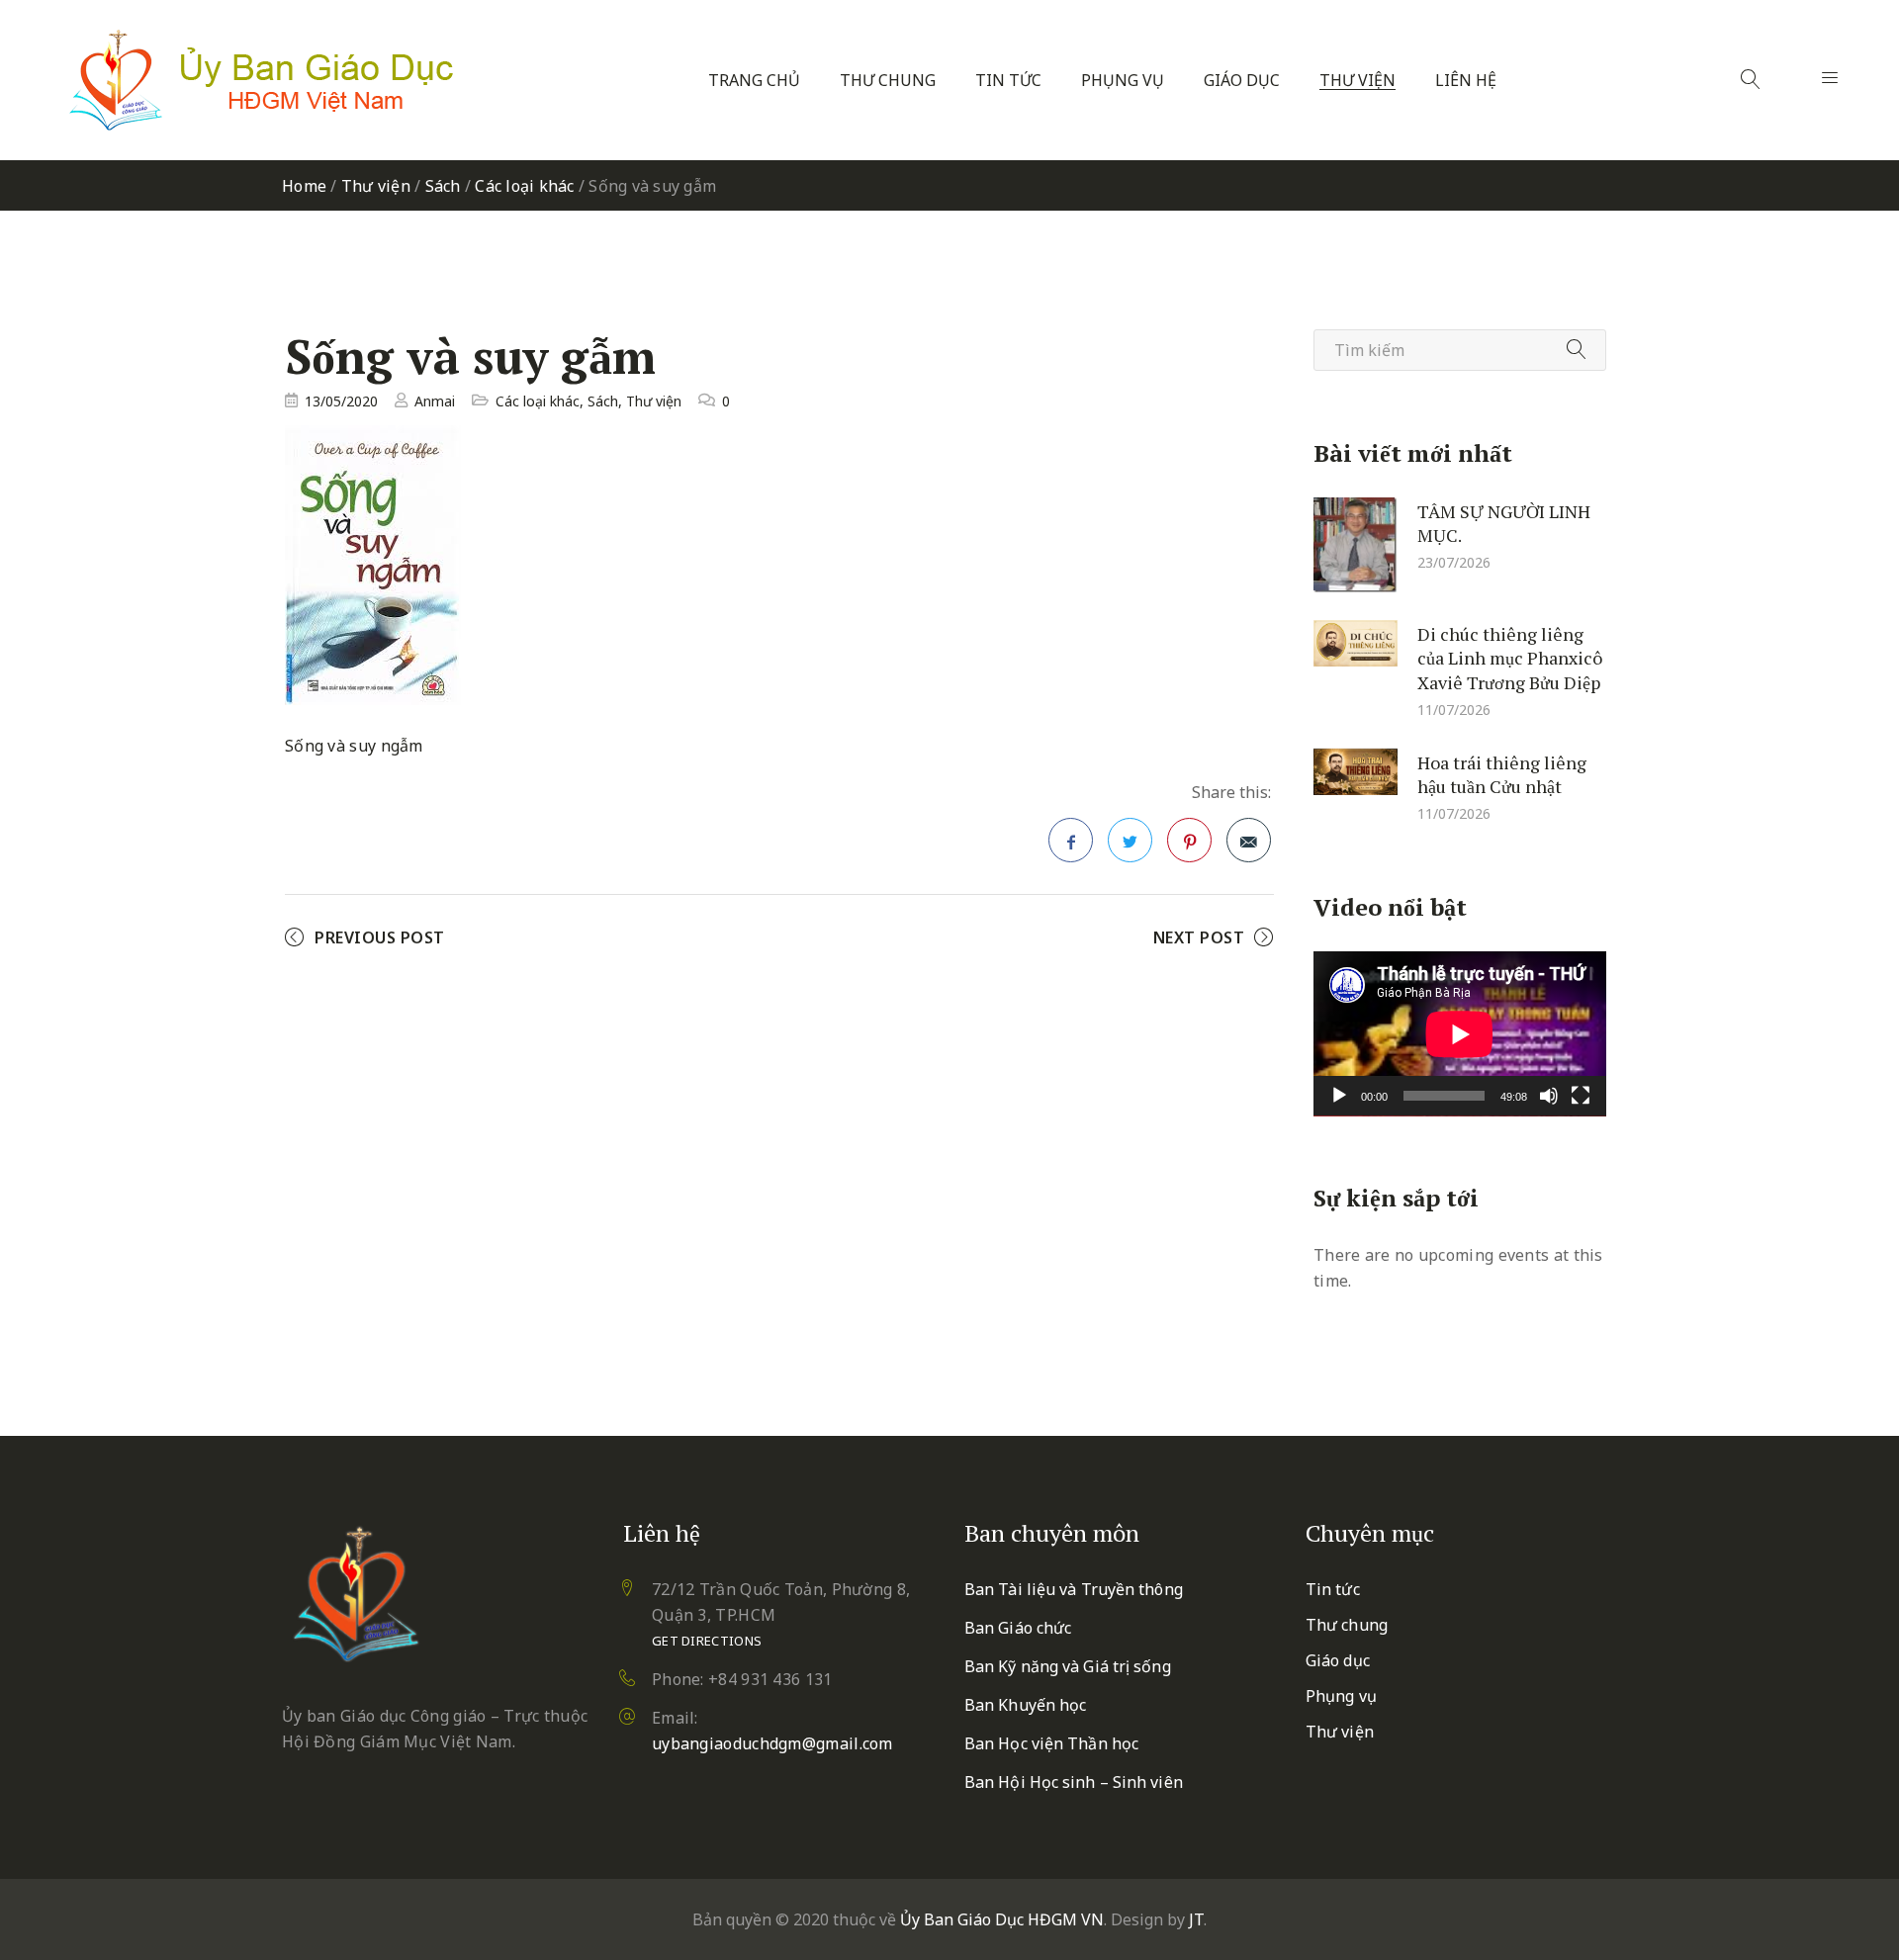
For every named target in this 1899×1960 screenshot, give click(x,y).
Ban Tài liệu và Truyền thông (1074, 1589)
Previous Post (380, 937)
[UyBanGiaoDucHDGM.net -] (261, 80)
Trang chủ (754, 81)
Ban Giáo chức (1018, 1628)
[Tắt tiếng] (1549, 1096)
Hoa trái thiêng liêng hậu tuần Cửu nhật (1502, 774)
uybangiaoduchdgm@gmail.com (772, 1743)
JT (1196, 1919)
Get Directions (707, 1641)
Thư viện (1357, 81)
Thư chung (888, 81)
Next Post (1199, 937)
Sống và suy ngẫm (354, 746)
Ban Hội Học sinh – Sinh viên (1074, 1782)
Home (304, 186)
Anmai (435, 401)
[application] (1460, 1034)
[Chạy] (1339, 1096)
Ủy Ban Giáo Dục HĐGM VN (1002, 1919)
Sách (443, 186)
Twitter (1130, 840)
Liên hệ (1466, 81)
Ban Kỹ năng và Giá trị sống (1068, 1666)
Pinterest (1189, 840)
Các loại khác (524, 186)
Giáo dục (1242, 81)
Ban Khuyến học (1025, 1705)
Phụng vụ (1123, 81)
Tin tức (1008, 81)
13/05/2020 (341, 401)
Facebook (1071, 840)
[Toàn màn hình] (1581, 1096)
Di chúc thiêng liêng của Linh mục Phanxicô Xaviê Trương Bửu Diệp (1510, 657)
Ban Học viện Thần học (1051, 1743)
